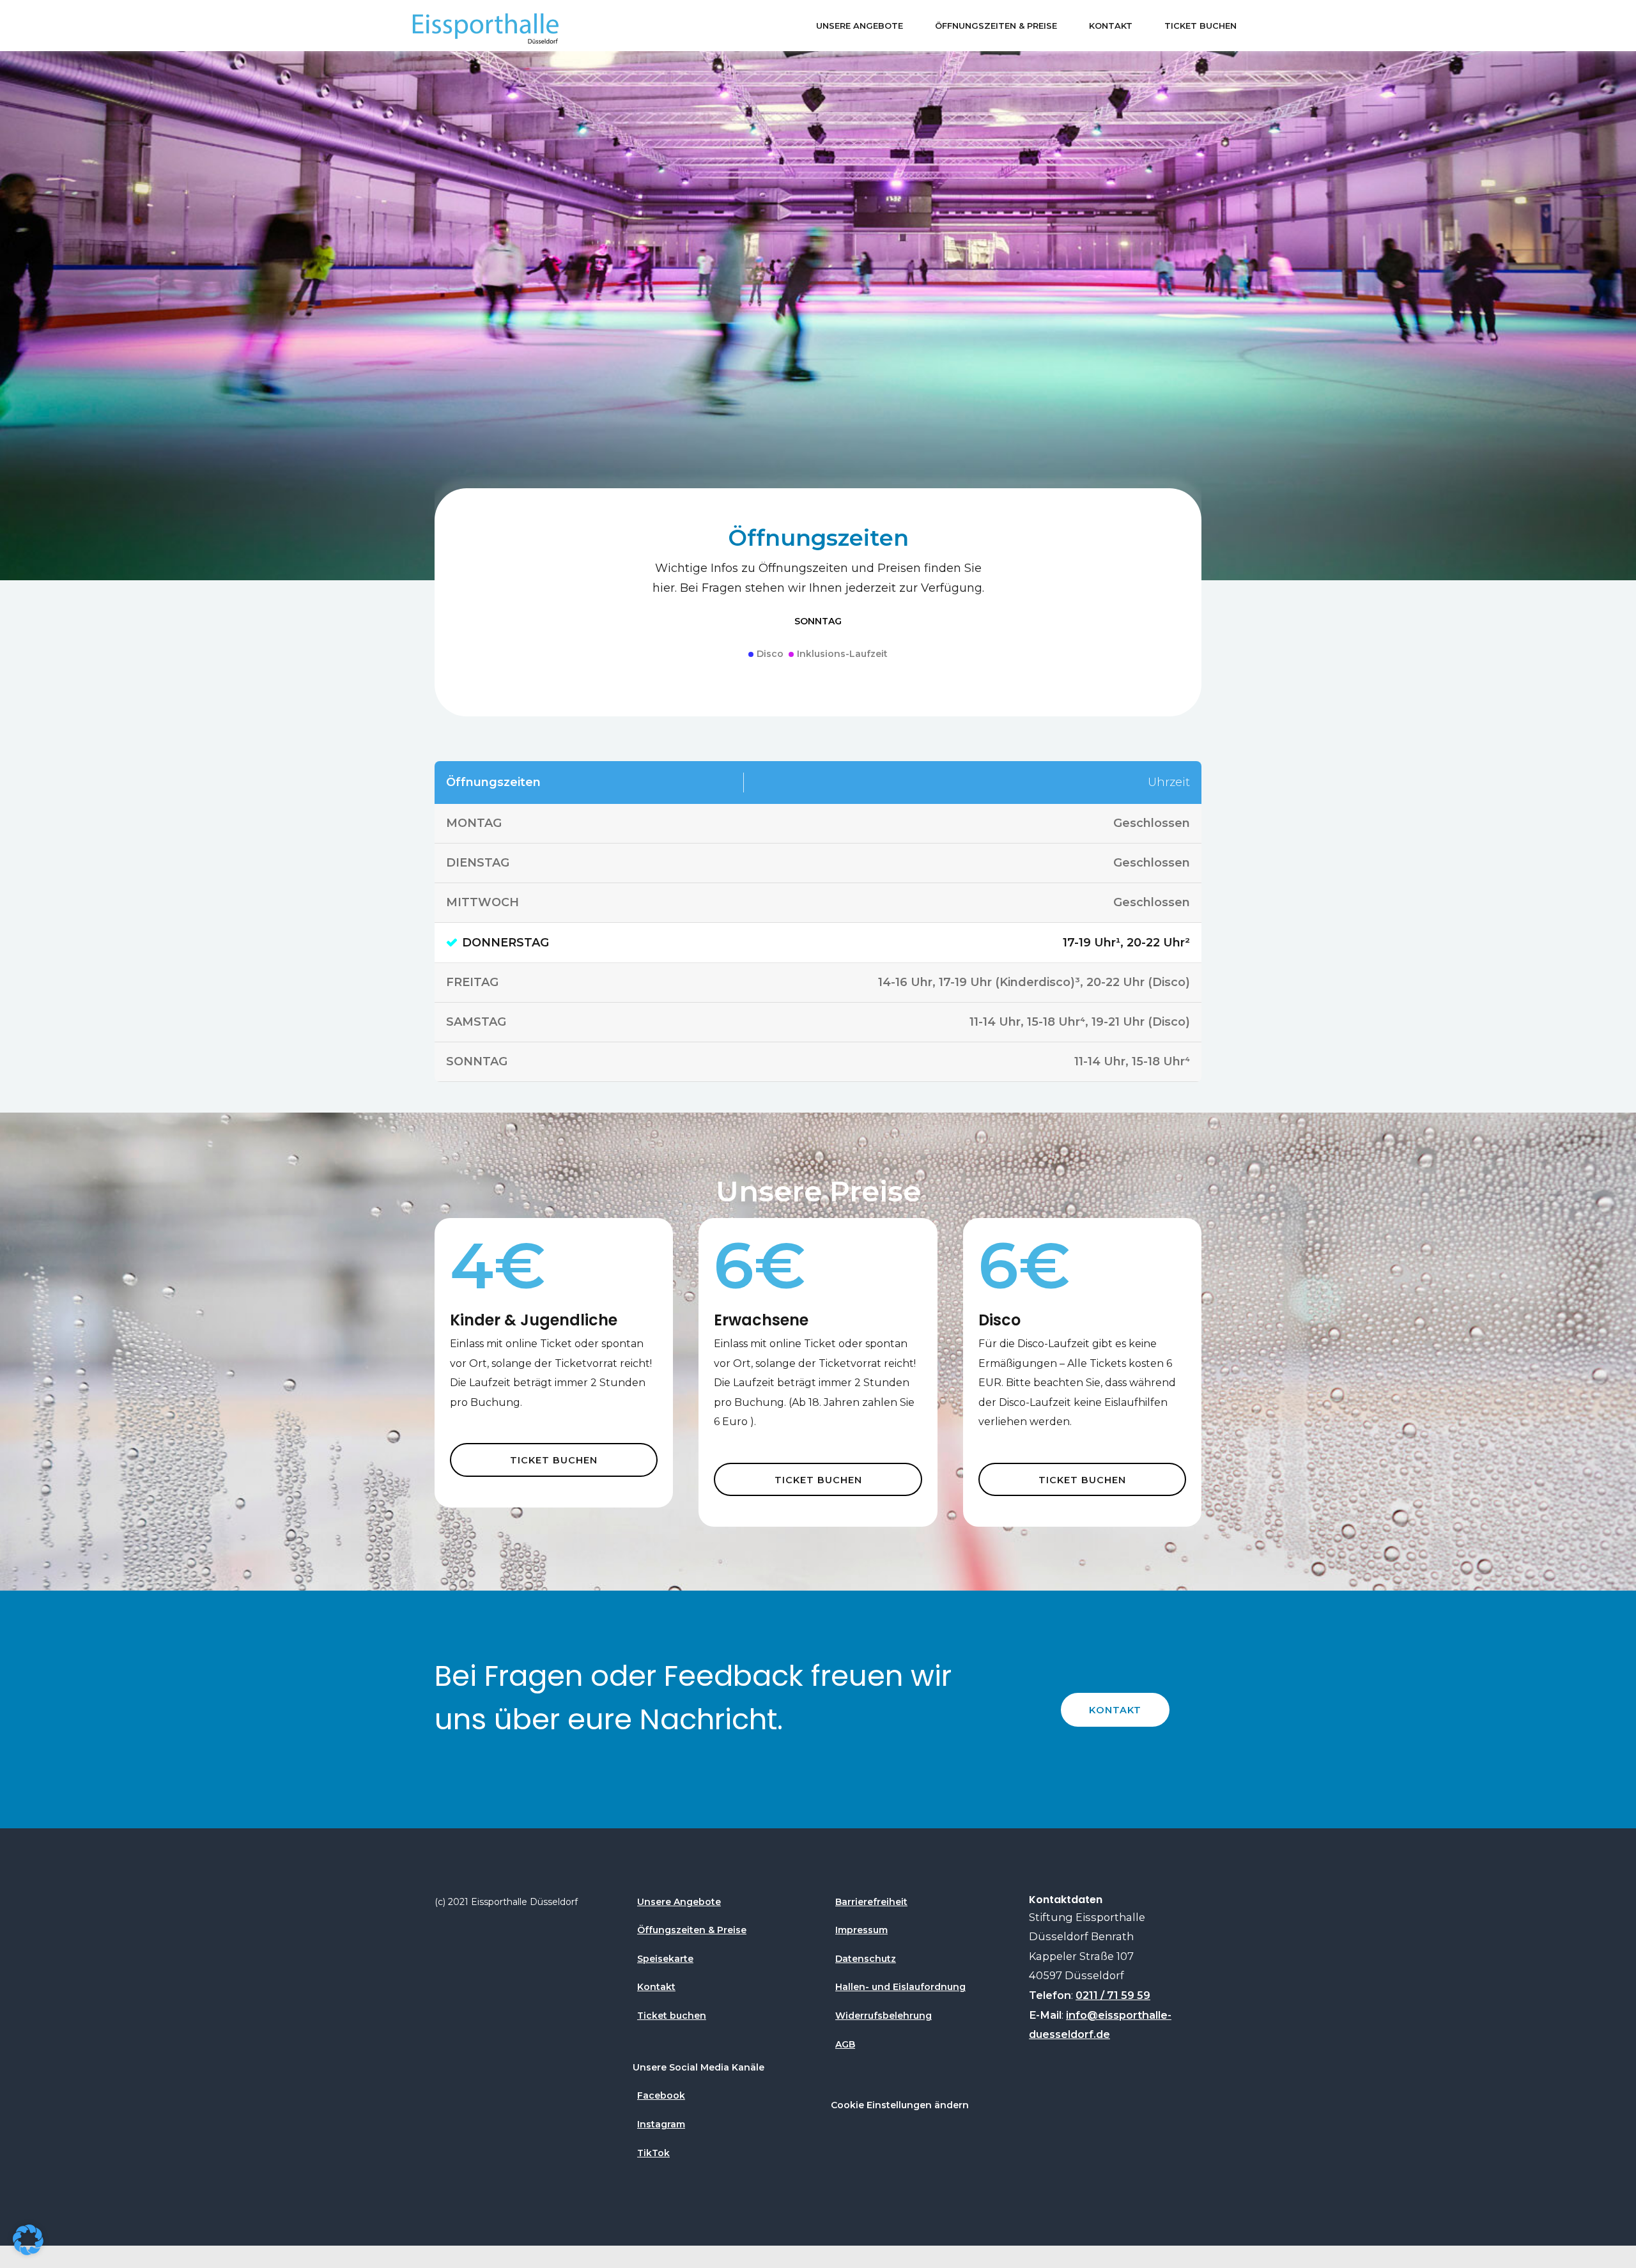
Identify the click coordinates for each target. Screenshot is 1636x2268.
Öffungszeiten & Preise (692, 1930)
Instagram (661, 2124)
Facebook (661, 2095)
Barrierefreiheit (871, 1902)
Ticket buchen (672, 2016)
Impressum (861, 1930)
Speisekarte (665, 1959)
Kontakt (1111, 26)
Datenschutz (866, 1959)
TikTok (653, 2153)
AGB (845, 2044)
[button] (28, 2240)
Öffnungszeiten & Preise (996, 26)
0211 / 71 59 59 (1113, 1995)
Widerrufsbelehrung (884, 2016)
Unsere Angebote (860, 26)
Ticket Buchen (1200, 26)
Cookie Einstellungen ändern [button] (900, 2105)
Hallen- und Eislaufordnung (900, 1987)
